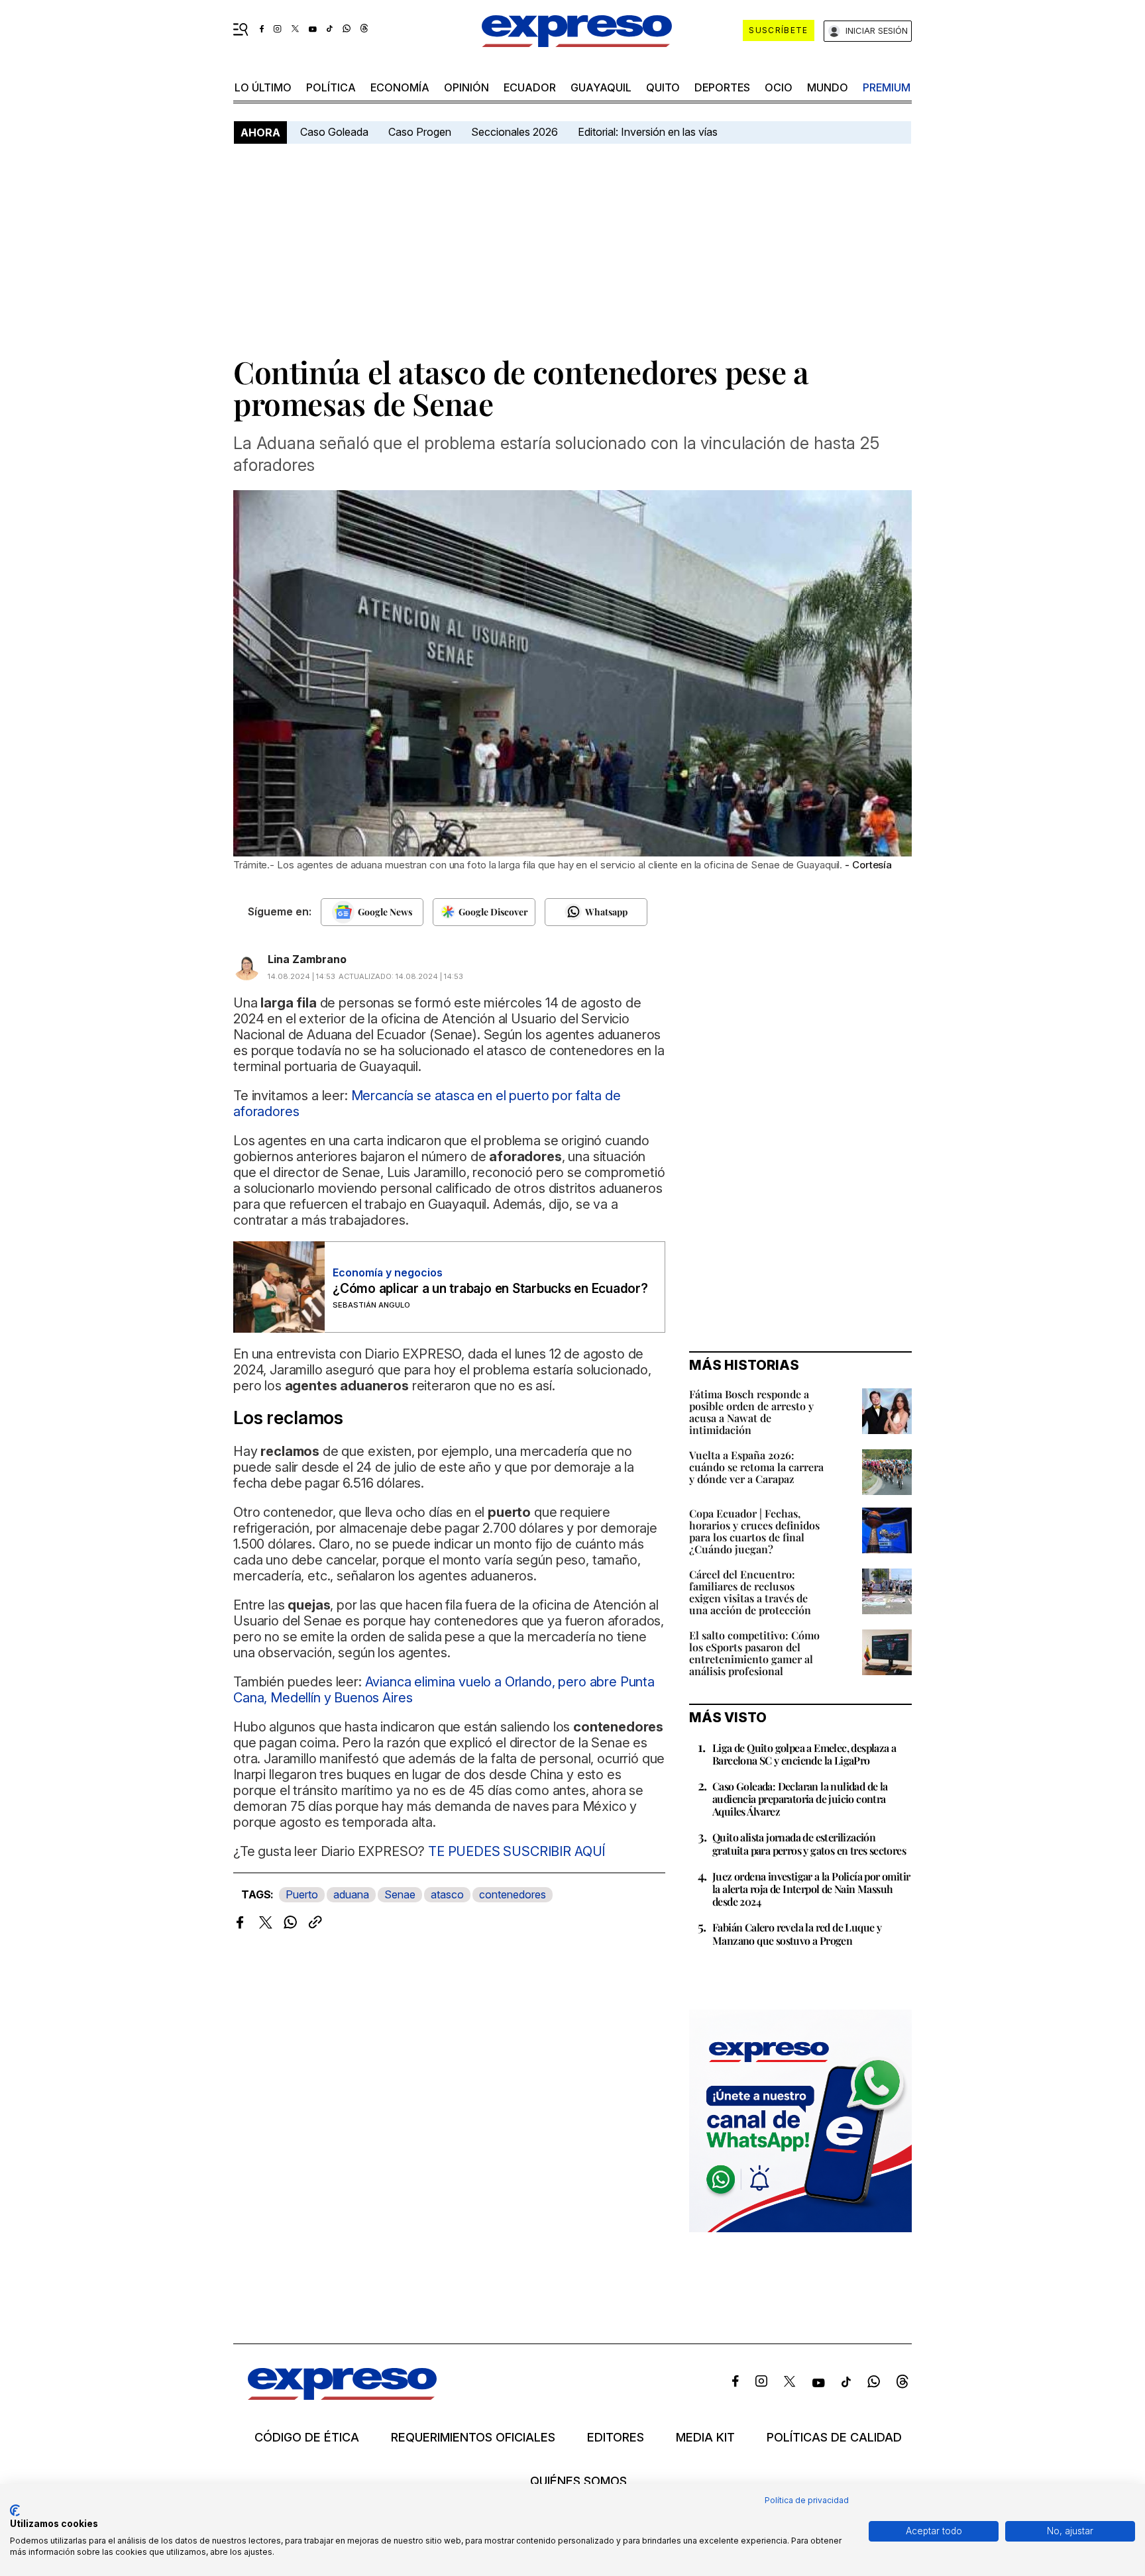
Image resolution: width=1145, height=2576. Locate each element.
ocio (779, 87)
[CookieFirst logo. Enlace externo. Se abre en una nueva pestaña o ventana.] (15, 2510)
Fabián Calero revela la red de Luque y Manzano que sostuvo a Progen (797, 1933)
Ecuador (530, 87)
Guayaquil (601, 87)
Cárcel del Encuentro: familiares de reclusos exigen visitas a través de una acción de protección (750, 1592)
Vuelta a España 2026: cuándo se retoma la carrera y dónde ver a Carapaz (756, 1467)
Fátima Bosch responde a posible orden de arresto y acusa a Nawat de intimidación (751, 1412)
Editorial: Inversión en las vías (648, 132)
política (331, 87)
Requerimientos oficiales (473, 2438)
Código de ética (307, 2438)
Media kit (705, 2438)
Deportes (722, 87)
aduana (351, 1894)
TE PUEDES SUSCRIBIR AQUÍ (517, 1851)
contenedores (513, 1894)
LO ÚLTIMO (263, 87)
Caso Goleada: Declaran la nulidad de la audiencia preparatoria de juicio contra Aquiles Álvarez (800, 1799)
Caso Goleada (334, 132)
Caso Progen (420, 132)
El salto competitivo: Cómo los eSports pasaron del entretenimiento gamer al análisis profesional (754, 1653)
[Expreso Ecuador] (342, 2396)
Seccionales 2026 (515, 132)
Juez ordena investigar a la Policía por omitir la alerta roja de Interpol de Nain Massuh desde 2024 (811, 1889)
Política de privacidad (807, 2500)
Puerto (302, 1894)
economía (400, 87)
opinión (466, 87)
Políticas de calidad (834, 2438)
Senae (400, 1894)
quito (663, 87)
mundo (828, 87)
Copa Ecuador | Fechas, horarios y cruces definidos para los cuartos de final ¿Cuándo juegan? (754, 1531)
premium (887, 87)
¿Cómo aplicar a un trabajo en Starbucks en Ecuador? (490, 1289)
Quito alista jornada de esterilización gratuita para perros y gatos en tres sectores (809, 1843)
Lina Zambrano (307, 959)
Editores (616, 2438)
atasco (447, 1894)
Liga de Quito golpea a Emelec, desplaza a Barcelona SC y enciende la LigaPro (804, 1754)
